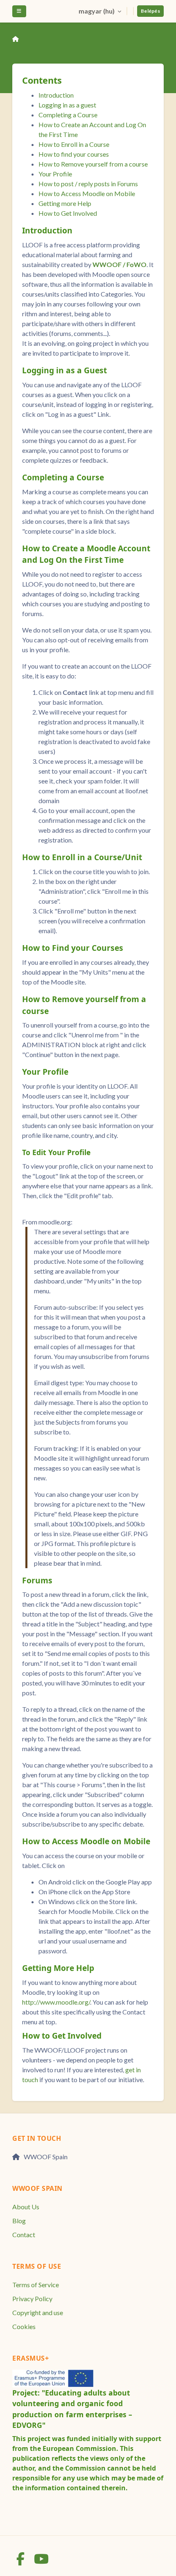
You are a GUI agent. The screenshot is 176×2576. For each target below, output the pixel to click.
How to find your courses (74, 154)
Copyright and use (38, 2312)
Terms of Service (36, 2285)
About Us (26, 2207)
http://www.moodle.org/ (56, 2002)
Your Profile (55, 174)
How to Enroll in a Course (74, 144)
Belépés (150, 11)
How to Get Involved (68, 213)
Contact (24, 2235)
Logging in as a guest (67, 105)
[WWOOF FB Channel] (21, 2561)
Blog (19, 2221)
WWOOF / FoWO (120, 264)
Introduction (56, 95)
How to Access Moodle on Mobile (87, 193)
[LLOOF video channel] (41, 2561)
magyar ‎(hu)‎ (97, 11)
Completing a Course (68, 115)
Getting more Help (65, 203)
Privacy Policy (32, 2299)
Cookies (24, 2326)
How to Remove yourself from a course (93, 164)
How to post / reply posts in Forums (88, 184)
